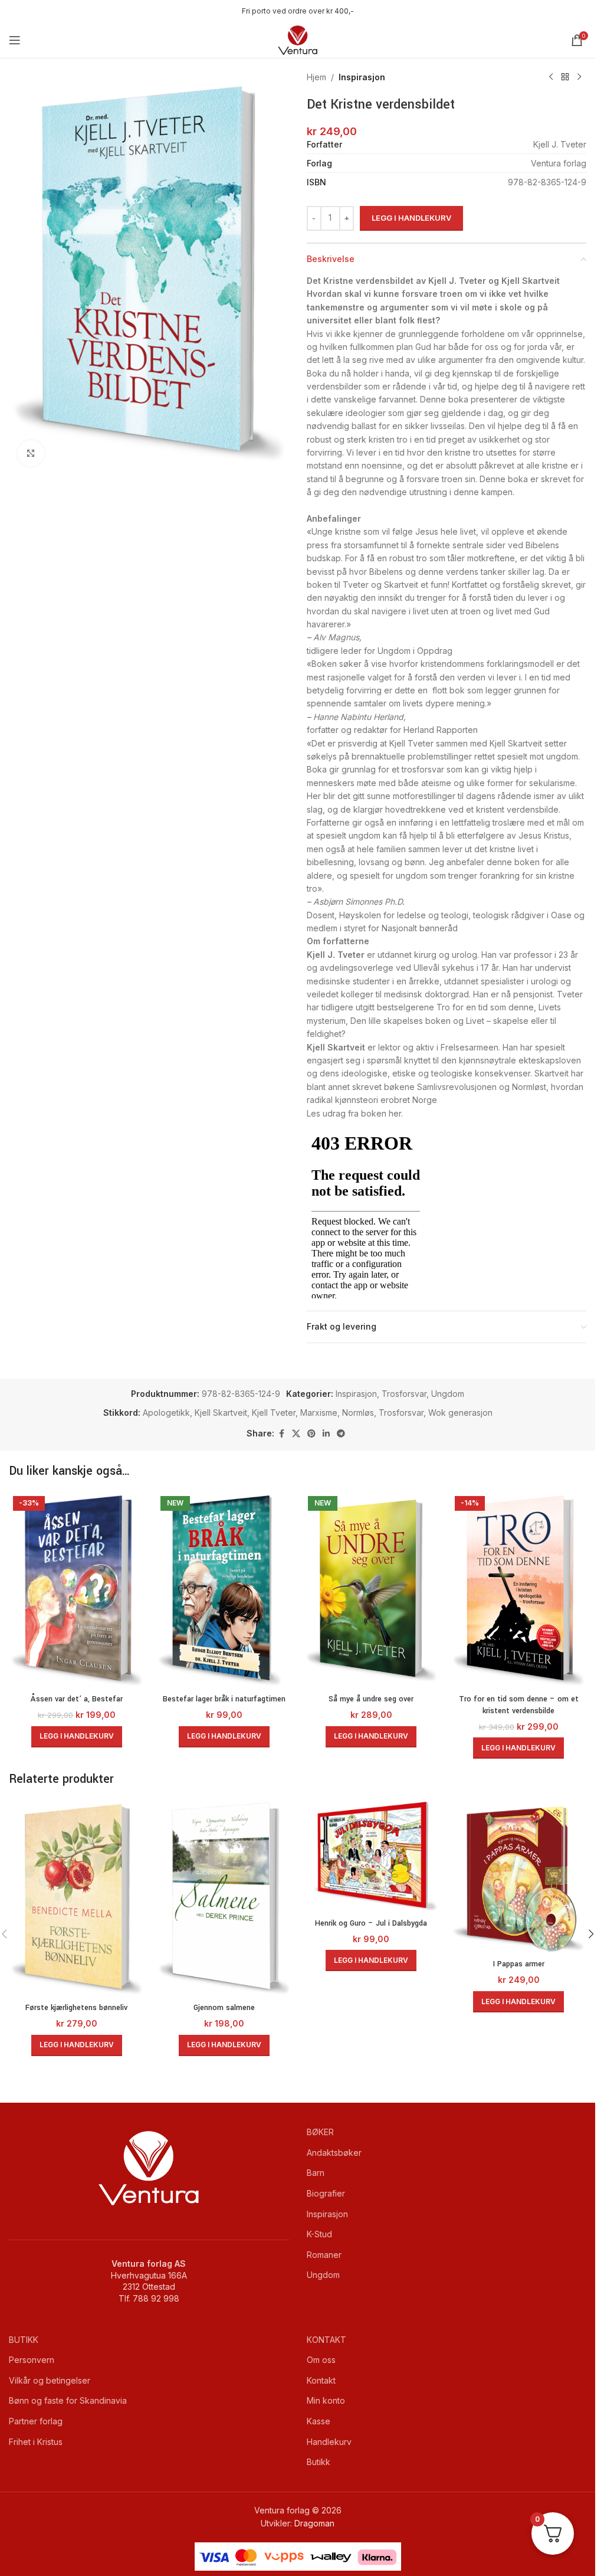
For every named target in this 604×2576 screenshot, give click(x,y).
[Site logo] (298, 39)
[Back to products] (565, 77)
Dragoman (314, 2523)
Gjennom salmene (224, 2008)
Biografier (326, 2193)
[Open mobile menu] (15, 40)
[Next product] (579, 77)
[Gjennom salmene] (224, 1899)
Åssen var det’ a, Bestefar (77, 1699)
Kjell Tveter (274, 1413)
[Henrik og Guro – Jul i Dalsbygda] (372, 1856)
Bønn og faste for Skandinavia (68, 2400)
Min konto (326, 2400)
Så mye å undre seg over (371, 1699)
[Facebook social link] (281, 1434)
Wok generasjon (460, 1413)
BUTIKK (24, 2340)
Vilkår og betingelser (50, 2380)
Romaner (324, 2255)
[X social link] (296, 1434)
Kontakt (321, 2380)
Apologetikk (166, 1413)
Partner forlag (36, 2421)
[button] (77, 1737)
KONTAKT (326, 2340)
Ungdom (448, 1394)
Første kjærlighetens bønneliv (76, 2008)
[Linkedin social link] (326, 1434)
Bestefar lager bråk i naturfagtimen (224, 1699)
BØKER (320, 2132)
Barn (316, 2173)
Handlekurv (329, 2442)
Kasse (319, 2421)
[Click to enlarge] (31, 454)
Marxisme (319, 1413)
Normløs (358, 1413)
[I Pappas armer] (518, 1877)
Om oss (321, 2360)
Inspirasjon (362, 77)
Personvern (32, 2360)
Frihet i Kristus (36, 2442)
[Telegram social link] (341, 1434)
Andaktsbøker (334, 2153)
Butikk (319, 2462)
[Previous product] (551, 77)
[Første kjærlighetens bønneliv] (77, 1899)
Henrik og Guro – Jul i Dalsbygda (371, 1923)
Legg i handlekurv (411, 218)
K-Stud (319, 2234)
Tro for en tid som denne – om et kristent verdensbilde (519, 1705)
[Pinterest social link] (311, 1434)
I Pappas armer (519, 1964)
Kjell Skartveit (221, 1413)
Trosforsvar (404, 1394)
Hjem (316, 77)
